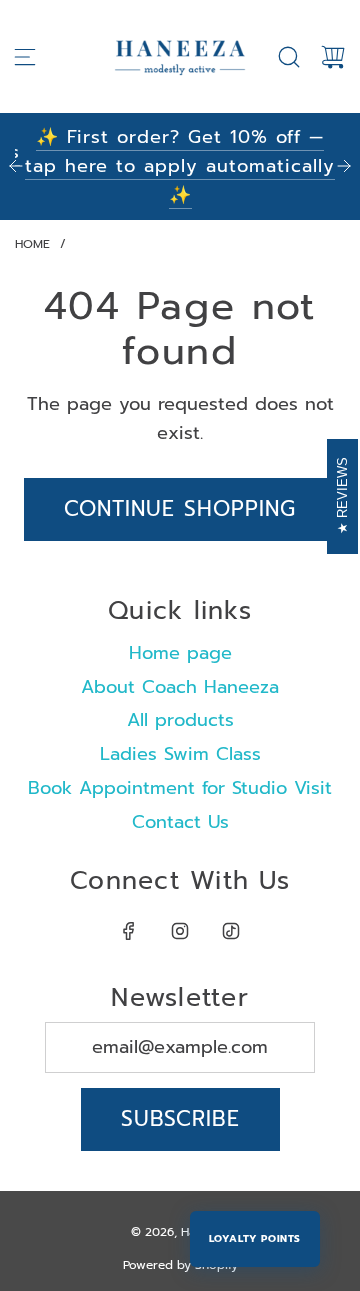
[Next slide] (344, 166)
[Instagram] (180, 931)
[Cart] (333, 57)
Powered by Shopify (180, 1265)
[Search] (289, 57)
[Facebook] (129, 931)
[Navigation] (25, 57)
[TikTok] (231, 931)
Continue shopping (180, 509)
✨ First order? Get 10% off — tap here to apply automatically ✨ (180, 166)
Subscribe (180, 1119)
